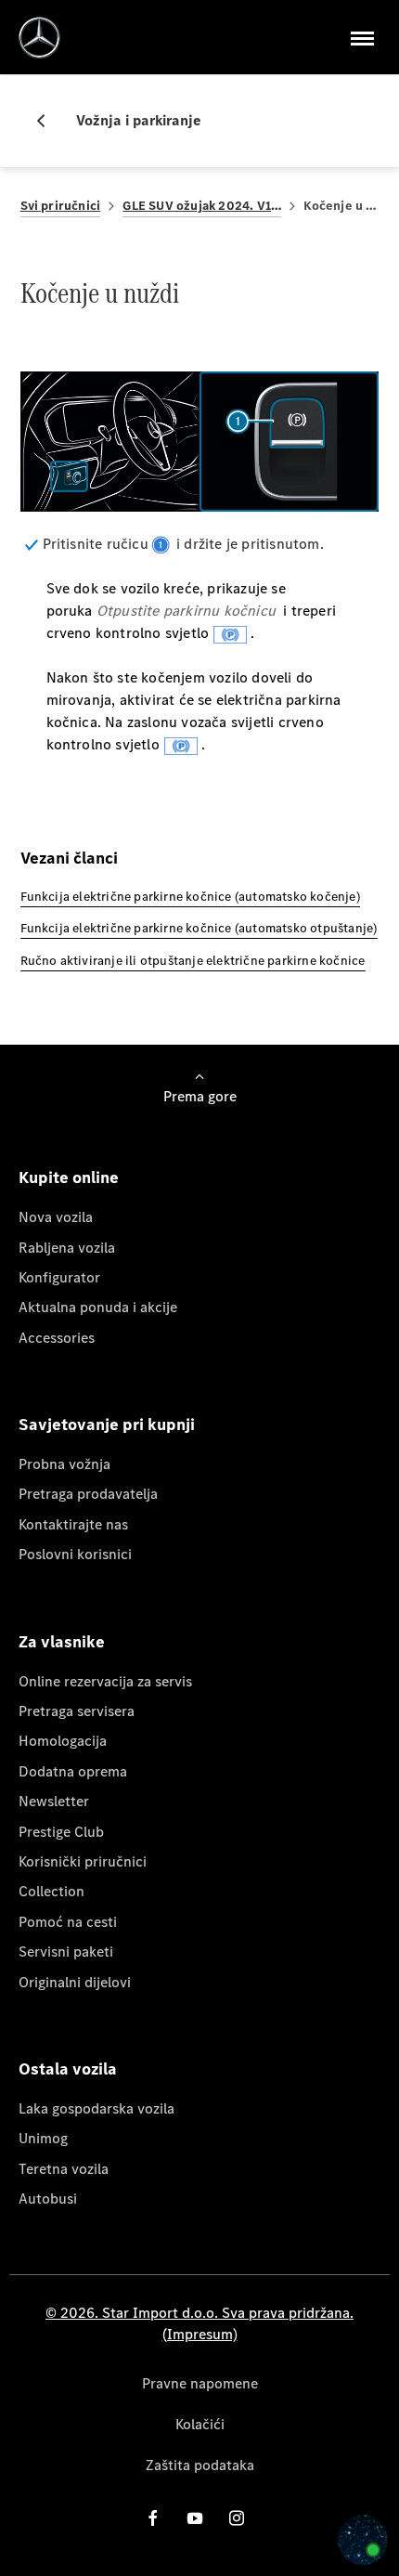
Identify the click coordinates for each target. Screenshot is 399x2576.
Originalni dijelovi (75, 1982)
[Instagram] (237, 2518)
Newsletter (54, 1801)
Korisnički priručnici (83, 1861)
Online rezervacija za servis (105, 1681)
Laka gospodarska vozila (97, 2108)
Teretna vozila (64, 2169)
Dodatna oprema (73, 1771)
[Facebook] (153, 2518)
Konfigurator (59, 1277)
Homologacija (63, 1741)
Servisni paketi (66, 1952)
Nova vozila (56, 1217)
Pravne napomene (200, 2383)
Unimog (43, 2138)
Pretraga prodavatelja (88, 1494)
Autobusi (48, 2199)
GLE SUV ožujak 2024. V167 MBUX (202, 206)
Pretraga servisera (77, 1711)
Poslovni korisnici (75, 1554)
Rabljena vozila (67, 1248)
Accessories (57, 1338)
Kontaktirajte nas (73, 1524)
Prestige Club (61, 1832)
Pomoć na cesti (68, 1922)
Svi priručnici (61, 206)
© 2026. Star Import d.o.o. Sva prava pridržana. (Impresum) (199, 2323)
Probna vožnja (64, 1464)
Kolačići (200, 2424)
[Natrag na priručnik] (48, 121)
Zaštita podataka (200, 2465)
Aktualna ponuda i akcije (98, 1307)
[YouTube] (195, 2518)
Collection (51, 1891)
